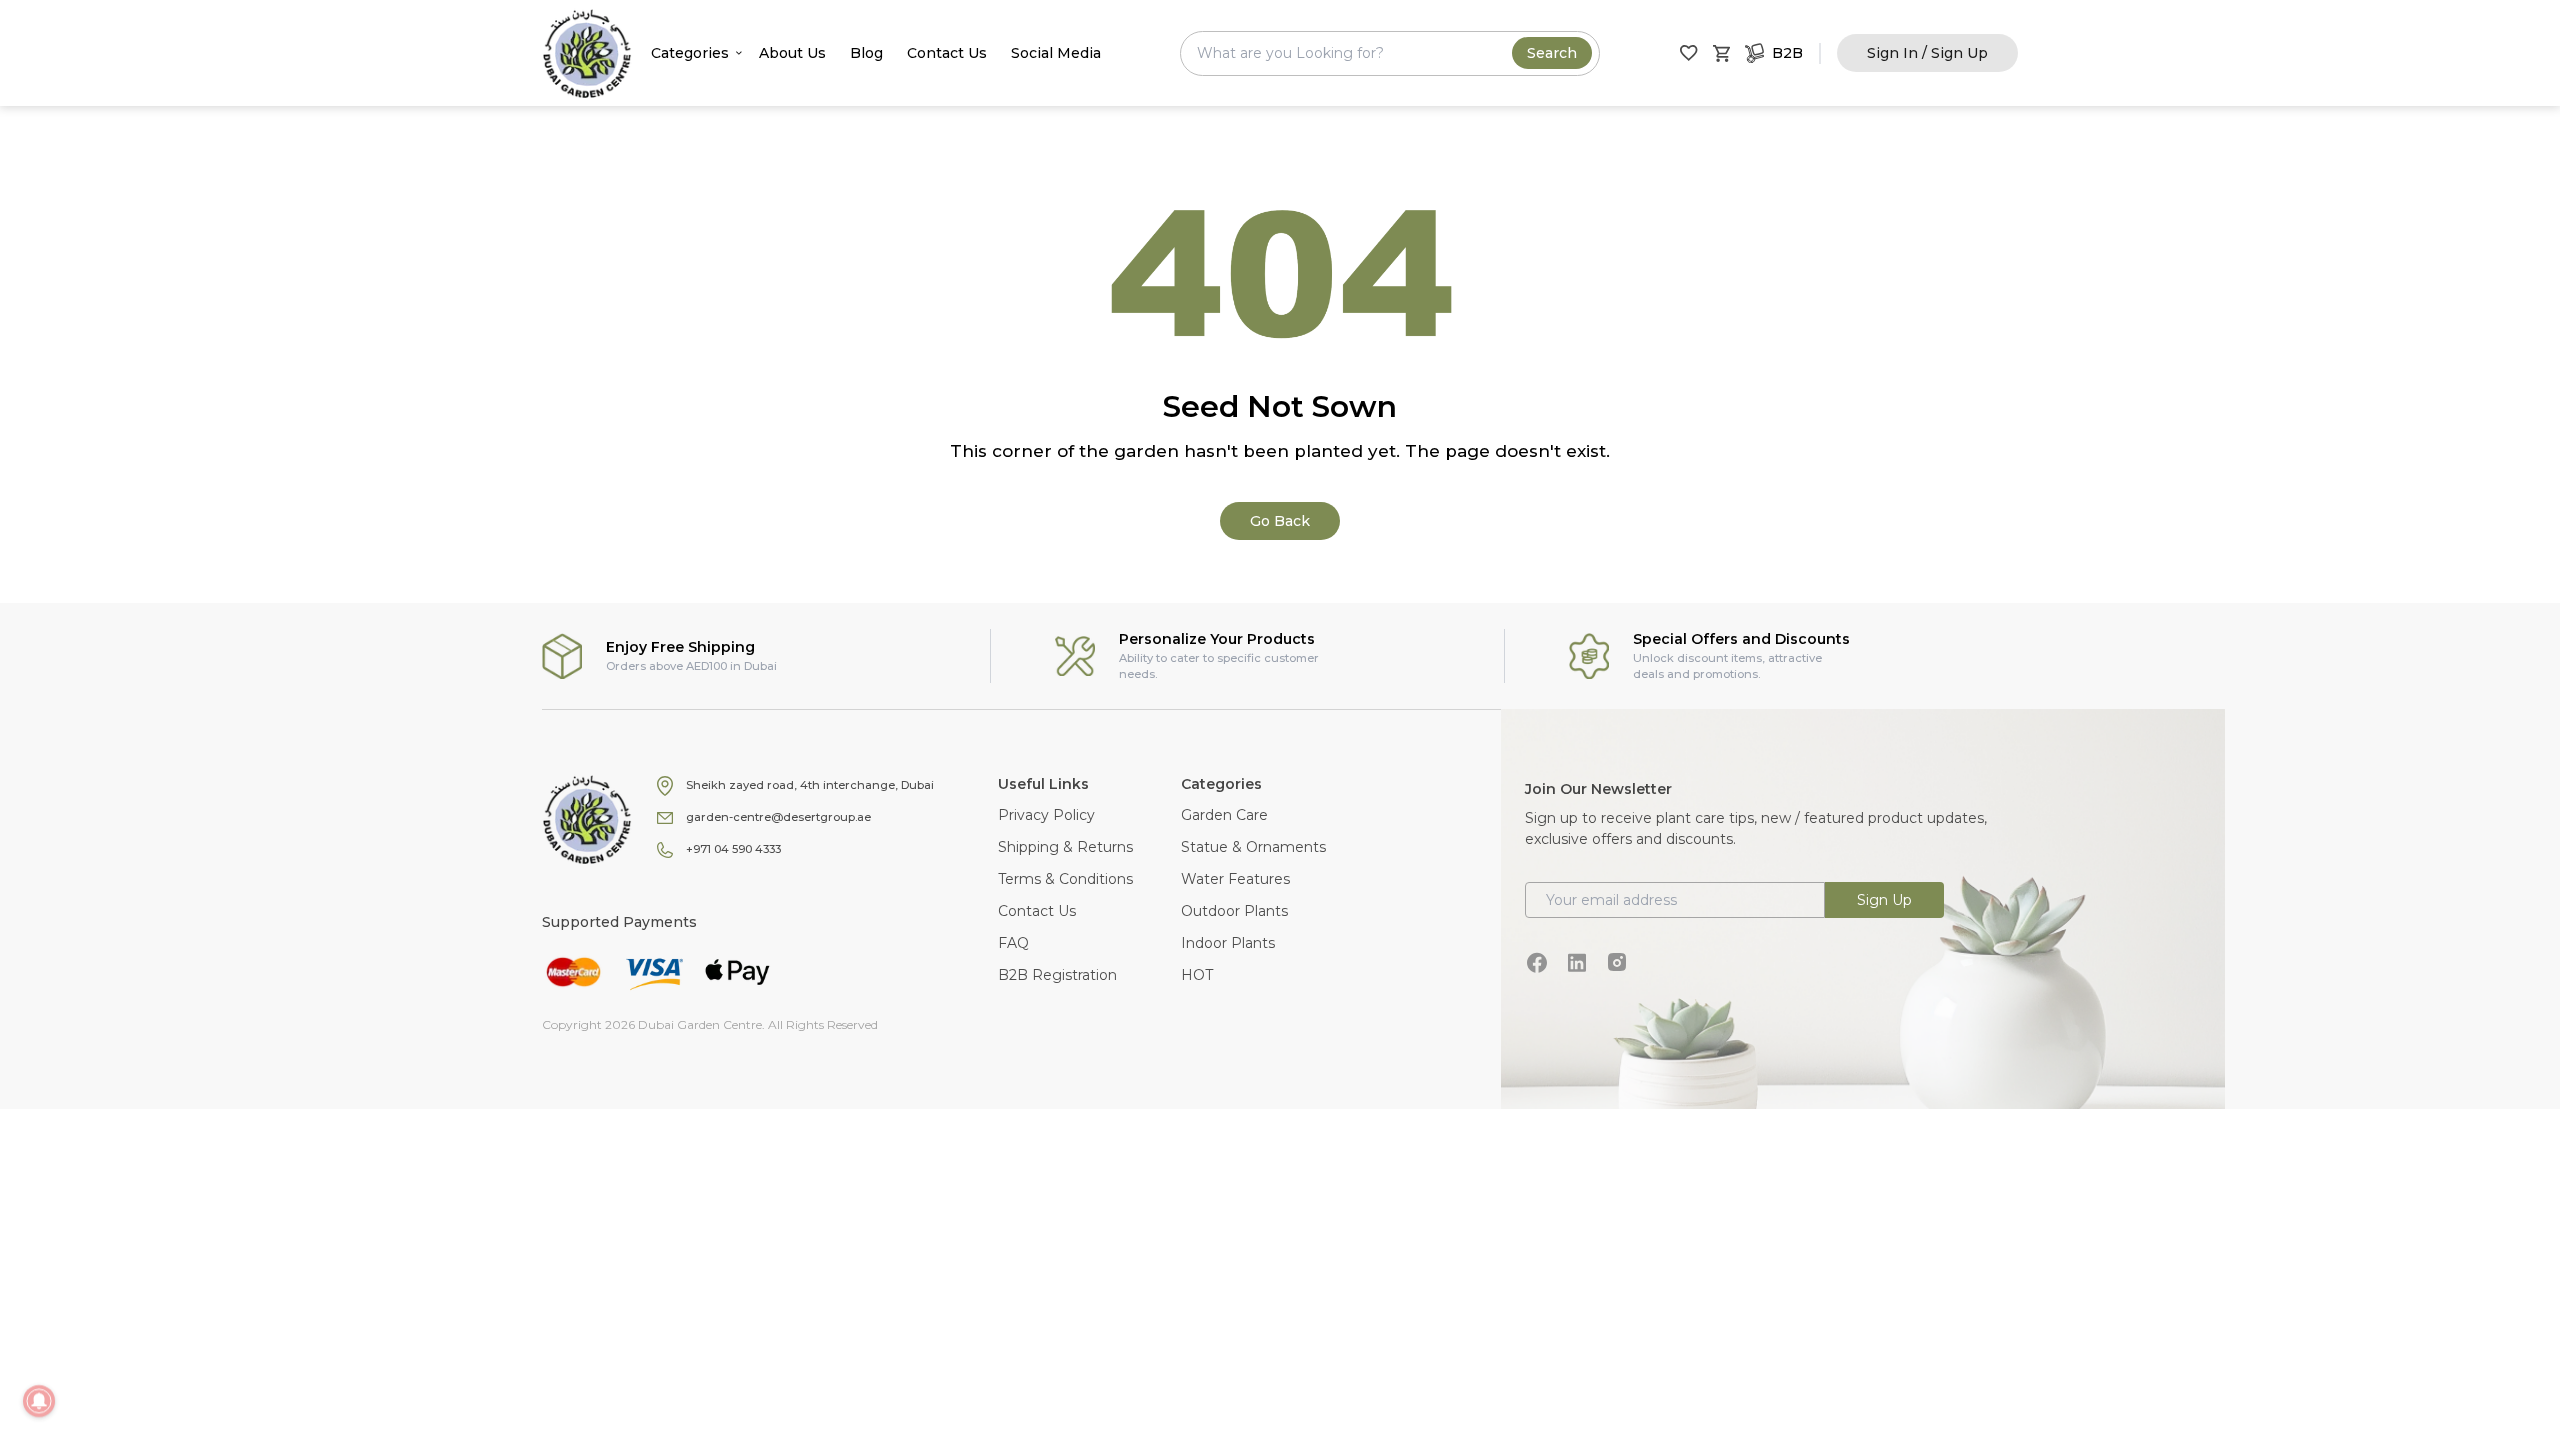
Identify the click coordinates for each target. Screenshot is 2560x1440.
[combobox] (1390, 53)
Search (1552, 53)
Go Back (1280, 521)
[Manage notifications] (39, 1401)
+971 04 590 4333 (733, 849)
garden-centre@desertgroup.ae (778, 817)
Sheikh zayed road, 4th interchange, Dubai (810, 785)
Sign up (1884, 900)
